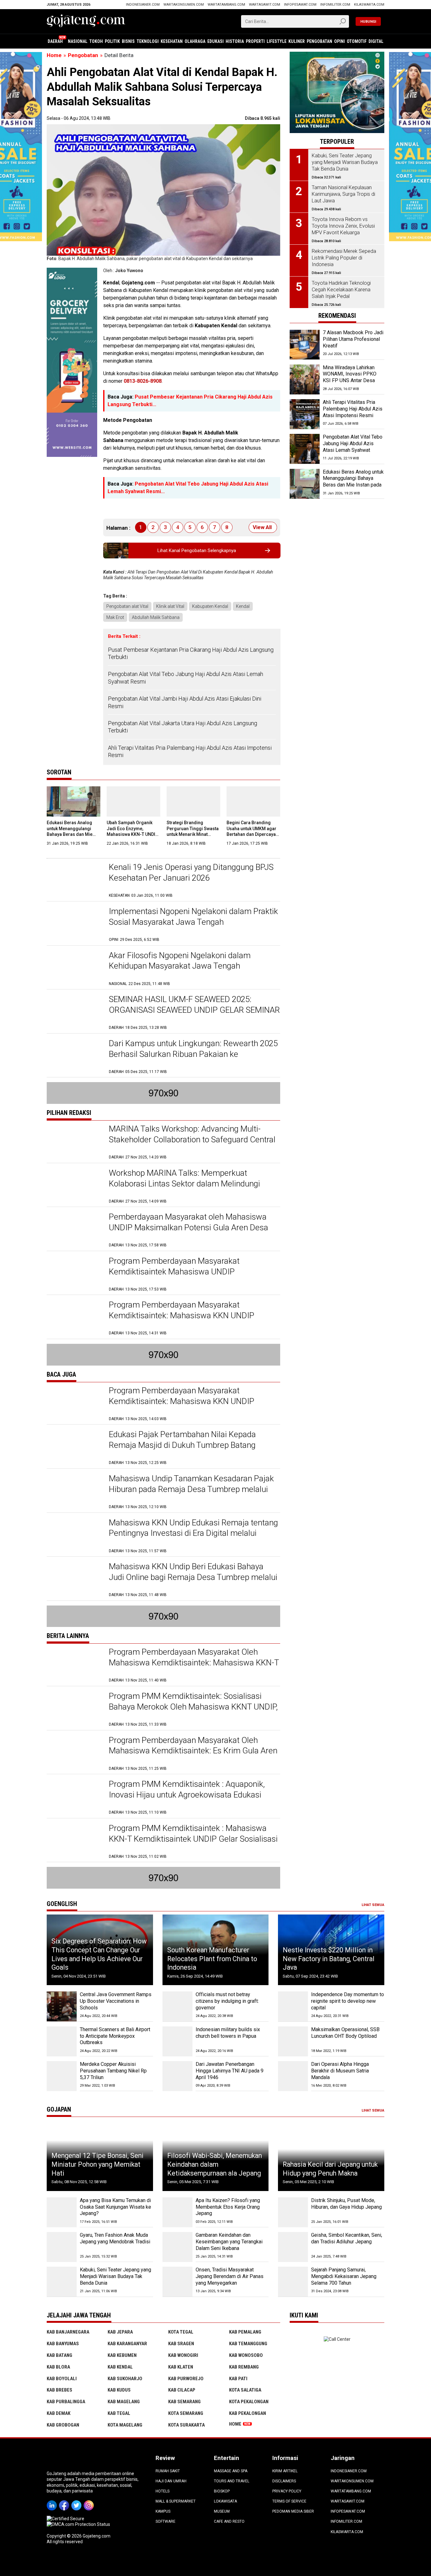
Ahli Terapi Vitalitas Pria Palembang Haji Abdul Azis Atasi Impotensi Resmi (190, 751)
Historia (235, 41)
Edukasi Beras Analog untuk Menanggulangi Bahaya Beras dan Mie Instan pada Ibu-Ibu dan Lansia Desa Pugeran (71, 834)
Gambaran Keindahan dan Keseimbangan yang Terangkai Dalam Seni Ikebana (229, 2242)
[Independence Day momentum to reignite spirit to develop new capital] (293, 2006)
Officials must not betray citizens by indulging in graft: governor (227, 2001)
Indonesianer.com (143, 5)
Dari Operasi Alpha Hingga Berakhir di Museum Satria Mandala (340, 2071)
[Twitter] (77, 2501)
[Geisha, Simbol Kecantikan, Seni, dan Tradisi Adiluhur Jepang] (293, 2247)
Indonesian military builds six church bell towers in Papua (228, 2033)
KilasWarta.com (369, 5)
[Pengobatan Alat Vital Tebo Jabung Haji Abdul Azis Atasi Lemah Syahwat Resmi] (305, 449)
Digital (376, 41)
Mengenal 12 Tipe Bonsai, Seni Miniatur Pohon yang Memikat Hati (97, 2164)
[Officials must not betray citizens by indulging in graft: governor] (177, 2006)
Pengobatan (319, 41)
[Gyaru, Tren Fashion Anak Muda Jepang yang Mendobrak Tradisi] (62, 2247)
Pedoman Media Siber (293, 2511)
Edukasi (215, 41)
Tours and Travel (232, 2481)
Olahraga (195, 41)
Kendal (243, 606)
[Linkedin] (53, 2501)
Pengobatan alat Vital (127, 606)
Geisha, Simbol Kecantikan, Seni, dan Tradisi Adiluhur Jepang (347, 2238)
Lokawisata (225, 2501)
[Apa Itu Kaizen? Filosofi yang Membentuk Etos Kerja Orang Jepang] (177, 2212)
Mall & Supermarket (176, 2501)
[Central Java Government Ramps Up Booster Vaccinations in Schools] (62, 2006)
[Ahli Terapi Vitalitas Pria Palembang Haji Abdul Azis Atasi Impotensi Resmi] (305, 414)
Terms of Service (289, 2501)
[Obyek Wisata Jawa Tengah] (337, 55)
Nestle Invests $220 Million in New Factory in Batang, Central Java (329, 1959)
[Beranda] (86, 21)
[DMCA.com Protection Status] (78, 2524)
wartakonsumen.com (184, 5)
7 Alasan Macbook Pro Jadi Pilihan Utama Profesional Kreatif (353, 339)
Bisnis (128, 41)
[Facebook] (65, 2501)
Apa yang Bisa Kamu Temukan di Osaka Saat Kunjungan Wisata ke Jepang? (115, 2207)
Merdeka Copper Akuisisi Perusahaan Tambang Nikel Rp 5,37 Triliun (113, 2071)
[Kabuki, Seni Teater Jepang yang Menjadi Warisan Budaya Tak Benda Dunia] (62, 2282)
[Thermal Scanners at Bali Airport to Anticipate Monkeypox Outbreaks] (62, 2041)
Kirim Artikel (285, 2471)
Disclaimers (284, 2481)
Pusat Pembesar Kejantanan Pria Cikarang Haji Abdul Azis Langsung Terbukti (191, 653)
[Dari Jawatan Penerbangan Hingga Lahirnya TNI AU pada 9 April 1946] (177, 2076)
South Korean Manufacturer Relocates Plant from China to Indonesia (212, 1959)
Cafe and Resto (229, 2521)
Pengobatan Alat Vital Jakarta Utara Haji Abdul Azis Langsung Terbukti (183, 727)
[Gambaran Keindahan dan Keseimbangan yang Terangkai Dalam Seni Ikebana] (177, 2247)
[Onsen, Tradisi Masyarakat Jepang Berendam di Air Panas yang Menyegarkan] (177, 2282)
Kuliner (297, 41)
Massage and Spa (231, 2471)
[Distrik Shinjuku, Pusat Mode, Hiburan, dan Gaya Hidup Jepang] (293, 2212)
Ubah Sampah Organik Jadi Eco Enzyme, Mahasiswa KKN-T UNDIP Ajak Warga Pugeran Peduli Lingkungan (132, 834)
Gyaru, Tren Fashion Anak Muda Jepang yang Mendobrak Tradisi (115, 2238)
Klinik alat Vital (170, 606)
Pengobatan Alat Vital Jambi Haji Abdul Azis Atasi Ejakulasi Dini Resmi (185, 702)
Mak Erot (115, 617)
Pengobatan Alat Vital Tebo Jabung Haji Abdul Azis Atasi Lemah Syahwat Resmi (186, 678)
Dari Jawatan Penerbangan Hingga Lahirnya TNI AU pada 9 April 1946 (230, 2071)
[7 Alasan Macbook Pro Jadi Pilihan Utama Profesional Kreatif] (305, 345)
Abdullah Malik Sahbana (156, 617)
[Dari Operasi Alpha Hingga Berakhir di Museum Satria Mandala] (293, 2076)
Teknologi (148, 41)
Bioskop (222, 2491)
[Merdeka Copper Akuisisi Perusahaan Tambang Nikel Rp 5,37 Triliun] (62, 2076)
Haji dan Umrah (171, 2481)
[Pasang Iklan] (163, 1093)
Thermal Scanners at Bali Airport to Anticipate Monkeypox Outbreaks (115, 2036)
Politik (112, 41)
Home (235, 2424)
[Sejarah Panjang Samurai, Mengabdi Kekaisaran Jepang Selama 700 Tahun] (293, 2282)
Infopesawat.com (300, 5)
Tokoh (96, 41)
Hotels (162, 2491)
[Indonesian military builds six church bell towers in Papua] (177, 2041)
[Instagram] (90, 2501)
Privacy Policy (287, 2491)
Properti (255, 41)
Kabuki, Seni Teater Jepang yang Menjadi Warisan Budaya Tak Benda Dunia (115, 2276)
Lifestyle (277, 41)
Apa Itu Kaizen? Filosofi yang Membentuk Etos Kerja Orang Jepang (228, 2207)
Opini (339, 41)
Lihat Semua (373, 1905)
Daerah (55, 41)
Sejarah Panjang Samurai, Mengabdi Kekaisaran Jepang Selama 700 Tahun (344, 2276)
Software (165, 2521)
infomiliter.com (335, 5)
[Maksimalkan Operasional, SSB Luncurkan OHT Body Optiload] (293, 2041)
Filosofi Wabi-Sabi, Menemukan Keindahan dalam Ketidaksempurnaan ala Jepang (215, 2164)
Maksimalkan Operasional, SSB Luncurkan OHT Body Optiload (345, 2033)
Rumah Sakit (168, 2471)
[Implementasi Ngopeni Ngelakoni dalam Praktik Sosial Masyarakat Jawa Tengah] (75, 924)
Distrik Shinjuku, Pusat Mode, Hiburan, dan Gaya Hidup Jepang (346, 2204)
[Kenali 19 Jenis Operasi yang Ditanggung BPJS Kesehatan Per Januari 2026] (75, 880)
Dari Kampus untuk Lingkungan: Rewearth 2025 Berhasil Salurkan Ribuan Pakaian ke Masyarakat (193, 1054)
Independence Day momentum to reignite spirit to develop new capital (348, 2001)
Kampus (163, 2511)
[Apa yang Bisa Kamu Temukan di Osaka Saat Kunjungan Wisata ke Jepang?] (62, 2212)
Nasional (78, 41)
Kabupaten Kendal (210, 606)
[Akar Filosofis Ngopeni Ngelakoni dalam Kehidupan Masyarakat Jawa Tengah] (75, 968)
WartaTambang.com (226, 5)
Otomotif (357, 41)
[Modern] (72, 271)
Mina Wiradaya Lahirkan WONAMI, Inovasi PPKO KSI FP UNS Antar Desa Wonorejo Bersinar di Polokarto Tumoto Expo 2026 (350, 384)
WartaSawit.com (265, 5)
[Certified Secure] (66, 2519)
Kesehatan (172, 41)
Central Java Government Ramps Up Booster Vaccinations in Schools (116, 2001)
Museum (222, 2511)
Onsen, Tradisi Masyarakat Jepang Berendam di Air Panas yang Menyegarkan (230, 2276)
